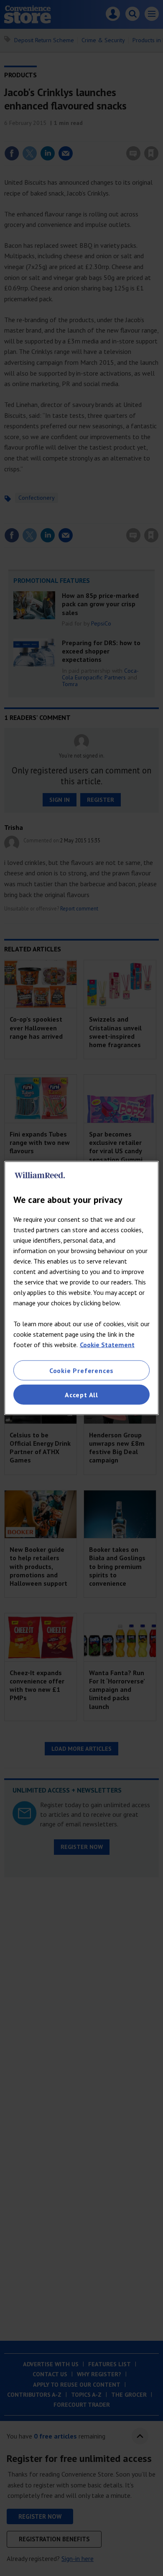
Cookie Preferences (81, 1370)
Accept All (81, 1395)
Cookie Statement (107, 1344)
